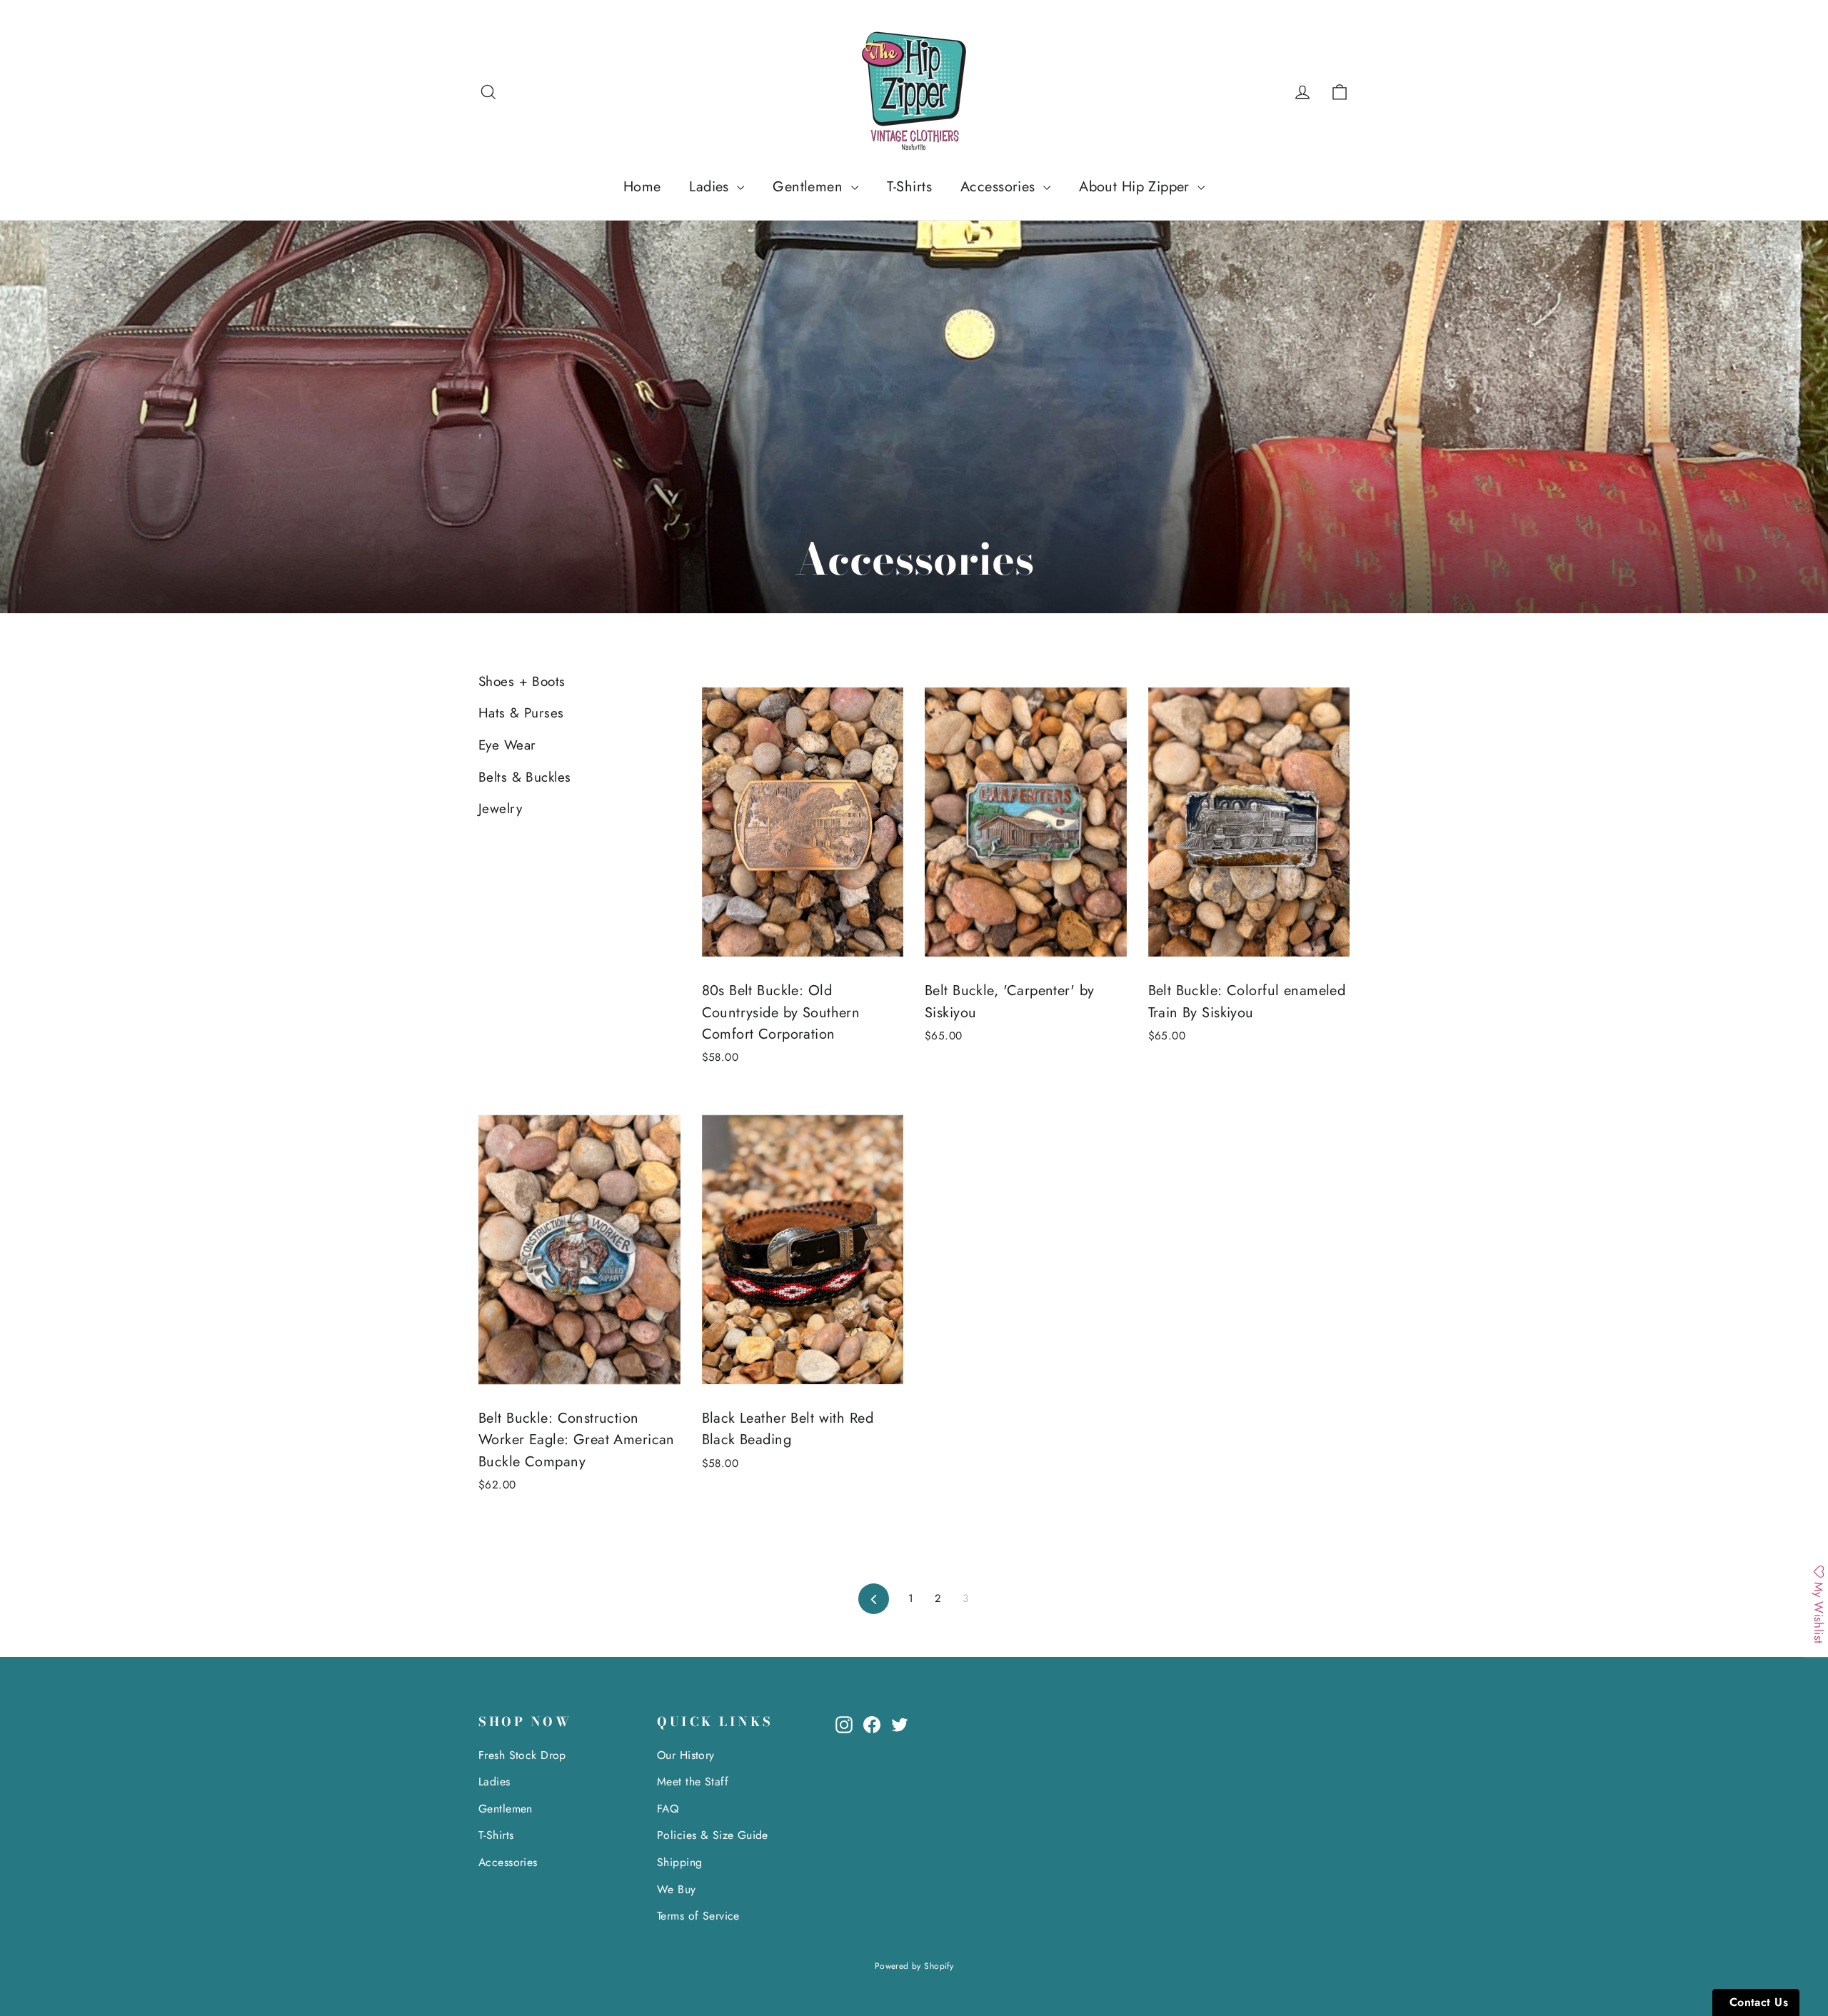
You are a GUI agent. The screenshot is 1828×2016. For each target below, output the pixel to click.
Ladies (711, 187)
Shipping (679, 1862)
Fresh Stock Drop (522, 1755)
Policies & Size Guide (713, 1835)
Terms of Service (698, 1916)
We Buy (677, 1889)
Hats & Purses (521, 713)
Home (642, 187)
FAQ (668, 1809)
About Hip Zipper (1136, 187)
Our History (686, 1755)
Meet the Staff (693, 1781)
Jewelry (500, 808)
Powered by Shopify (914, 1966)
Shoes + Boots (522, 681)
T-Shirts (909, 187)
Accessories (1000, 187)
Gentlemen (810, 187)
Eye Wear (507, 745)
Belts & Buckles (524, 777)
